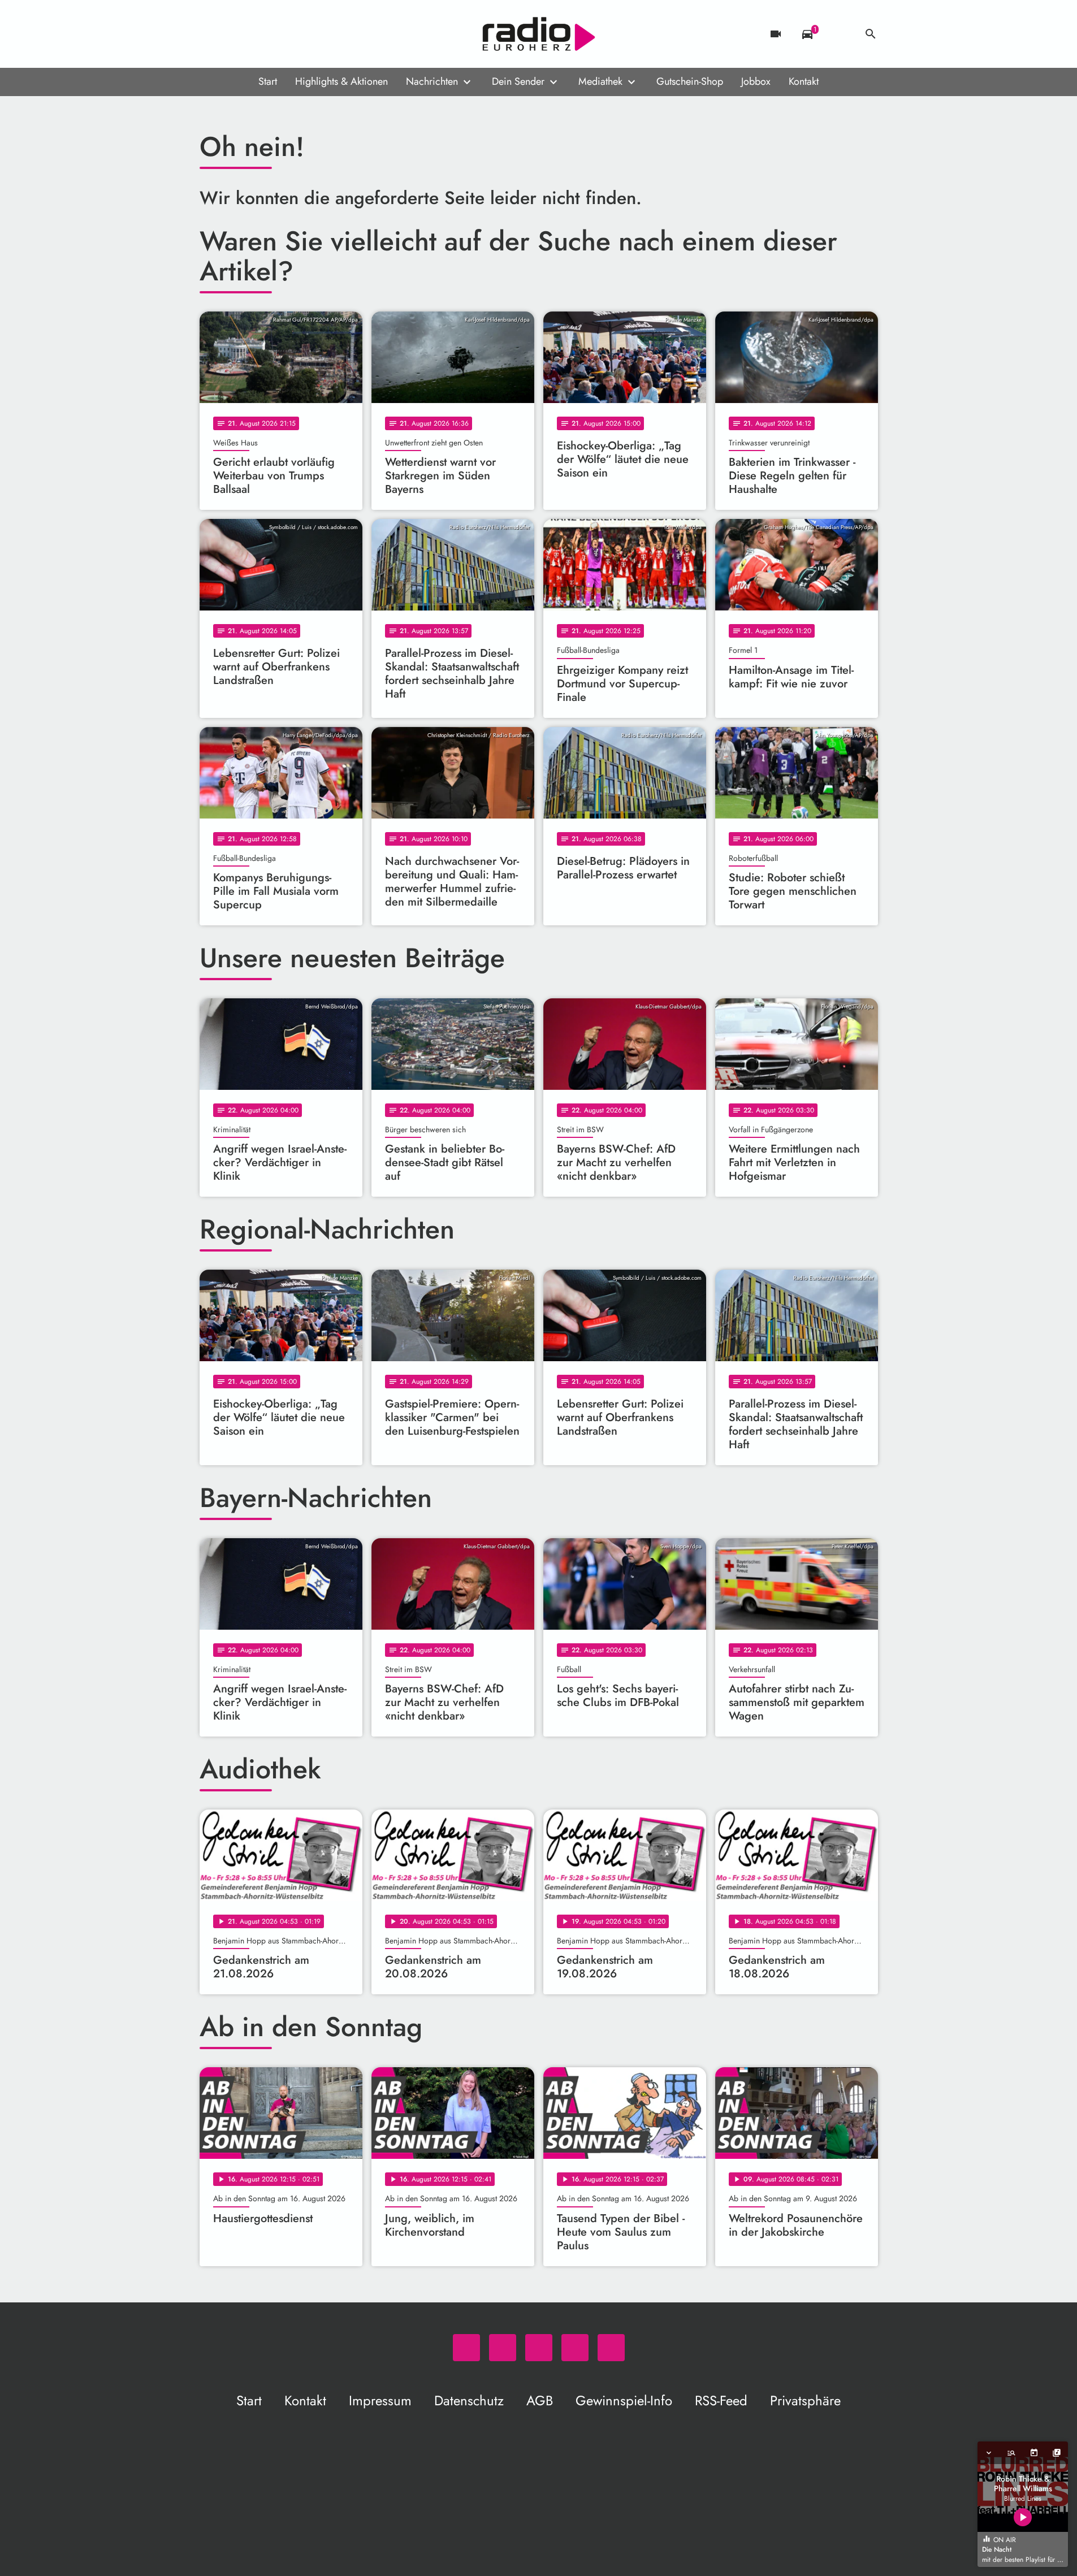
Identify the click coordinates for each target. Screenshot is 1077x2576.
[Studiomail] (279, 34)
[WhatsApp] (211, 34)
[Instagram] (256, 34)
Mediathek (600, 81)
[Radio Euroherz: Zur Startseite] (539, 34)
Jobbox (756, 81)
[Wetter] (839, 34)
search (871, 34)
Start (268, 81)
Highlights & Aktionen (341, 81)
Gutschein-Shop (690, 81)
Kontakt (804, 81)
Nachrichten (432, 81)
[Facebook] (233, 34)
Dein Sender (518, 81)
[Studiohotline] (301, 34)
